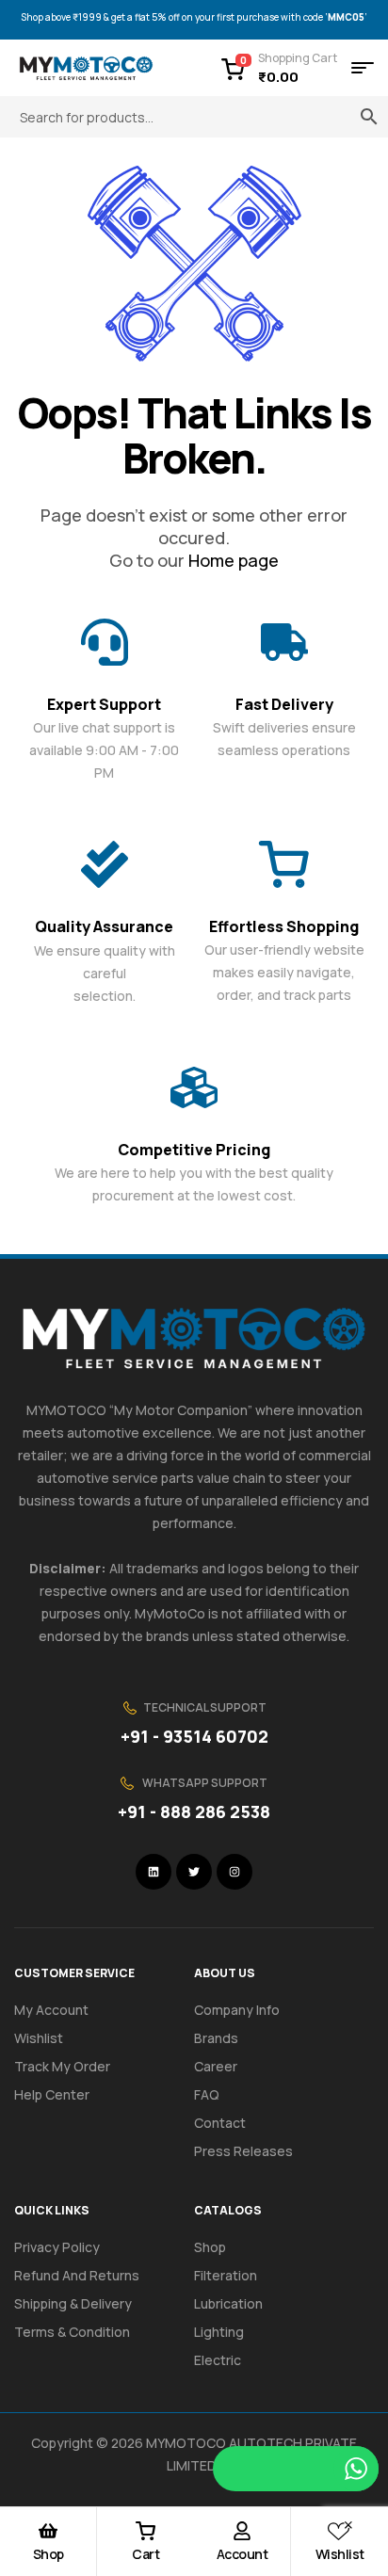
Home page (234, 560)
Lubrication (228, 2303)
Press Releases (243, 2151)
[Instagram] (234, 1872)
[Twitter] (194, 1872)
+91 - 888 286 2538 (194, 1811)
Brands (216, 2038)
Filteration (226, 2275)
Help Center (52, 2094)
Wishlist (340, 2554)
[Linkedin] (154, 1872)
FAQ (207, 2094)
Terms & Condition (72, 2332)
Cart (145, 2554)
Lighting (219, 2332)
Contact (220, 2123)
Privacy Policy (57, 2247)
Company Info (237, 2010)
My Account (51, 2010)
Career (216, 2066)
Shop (48, 2554)
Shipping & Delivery (73, 2303)
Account (242, 2554)
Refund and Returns (77, 2275)
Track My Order (62, 2066)
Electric (218, 2360)
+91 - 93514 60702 (194, 1736)
